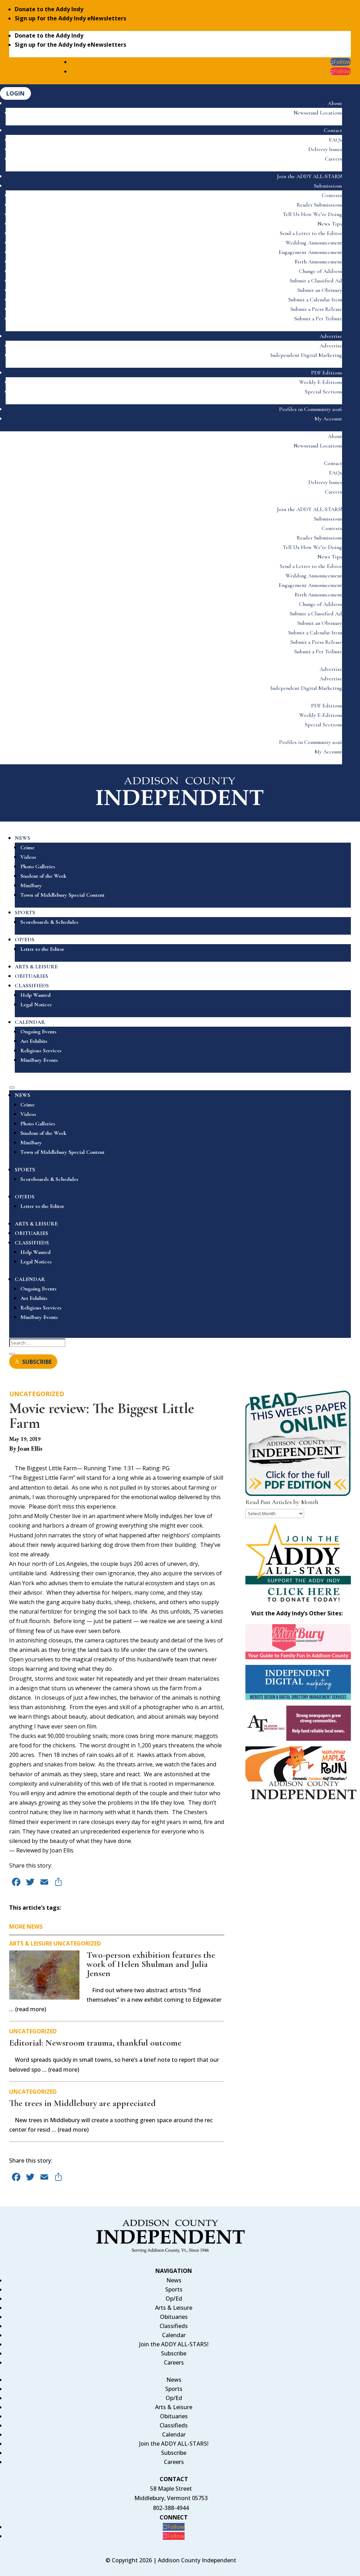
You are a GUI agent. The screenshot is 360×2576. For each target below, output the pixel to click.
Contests (332, 195)
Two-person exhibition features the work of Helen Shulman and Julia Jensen (151, 1964)
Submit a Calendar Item (315, 300)
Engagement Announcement (310, 252)
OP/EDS (25, 940)
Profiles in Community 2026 (311, 409)
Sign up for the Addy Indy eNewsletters (70, 18)
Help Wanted (36, 995)
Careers (333, 159)
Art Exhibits (34, 1041)
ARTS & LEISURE (36, 967)
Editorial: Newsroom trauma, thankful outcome (95, 2043)
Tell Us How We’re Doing (312, 214)
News (174, 2280)
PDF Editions (327, 373)
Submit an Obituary (320, 290)
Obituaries (174, 2317)
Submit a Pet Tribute (318, 319)
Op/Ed (174, 2299)
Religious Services (41, 1051)
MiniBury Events (39, 1060)
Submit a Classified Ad (316, 281)
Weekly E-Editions (321, 382)
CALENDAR (30, 1022)
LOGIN (15, 93)
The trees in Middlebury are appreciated (82, 2103)
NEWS (22, 838)
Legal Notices (36, 1005)
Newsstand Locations (318, 113)
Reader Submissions (319, 205)
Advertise (331, 336)
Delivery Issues (325, 149)
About (335, 103)
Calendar (174, 2335)
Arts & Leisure (31, 1943)
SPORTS (25, 913)
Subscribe (174, 2353)
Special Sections (323, 392)
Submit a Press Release (316, 309)
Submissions (328, 186)
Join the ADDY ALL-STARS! (310, 176)
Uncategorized (37, 1394)
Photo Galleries (38, 867)
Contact (333, 130)
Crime (27, 848)
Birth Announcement (318, 262)
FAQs (336, 140)
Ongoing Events (38, 1032)
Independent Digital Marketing (306, 355)
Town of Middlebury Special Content (62, 895)
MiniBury (31, 885)
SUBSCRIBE (37, 1361)
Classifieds (174, 2326)
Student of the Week (43, 876)
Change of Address (320, 271)
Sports (174, 2289)
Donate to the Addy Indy (49, 9)
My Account (328, 419)
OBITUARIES (31, 976)
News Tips (330, 224)
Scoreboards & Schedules (49, 922)
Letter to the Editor (42, 949)
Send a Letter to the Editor (311, 233)
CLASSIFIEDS (32, 986)
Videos (28, 857)
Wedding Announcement (314, 243)
